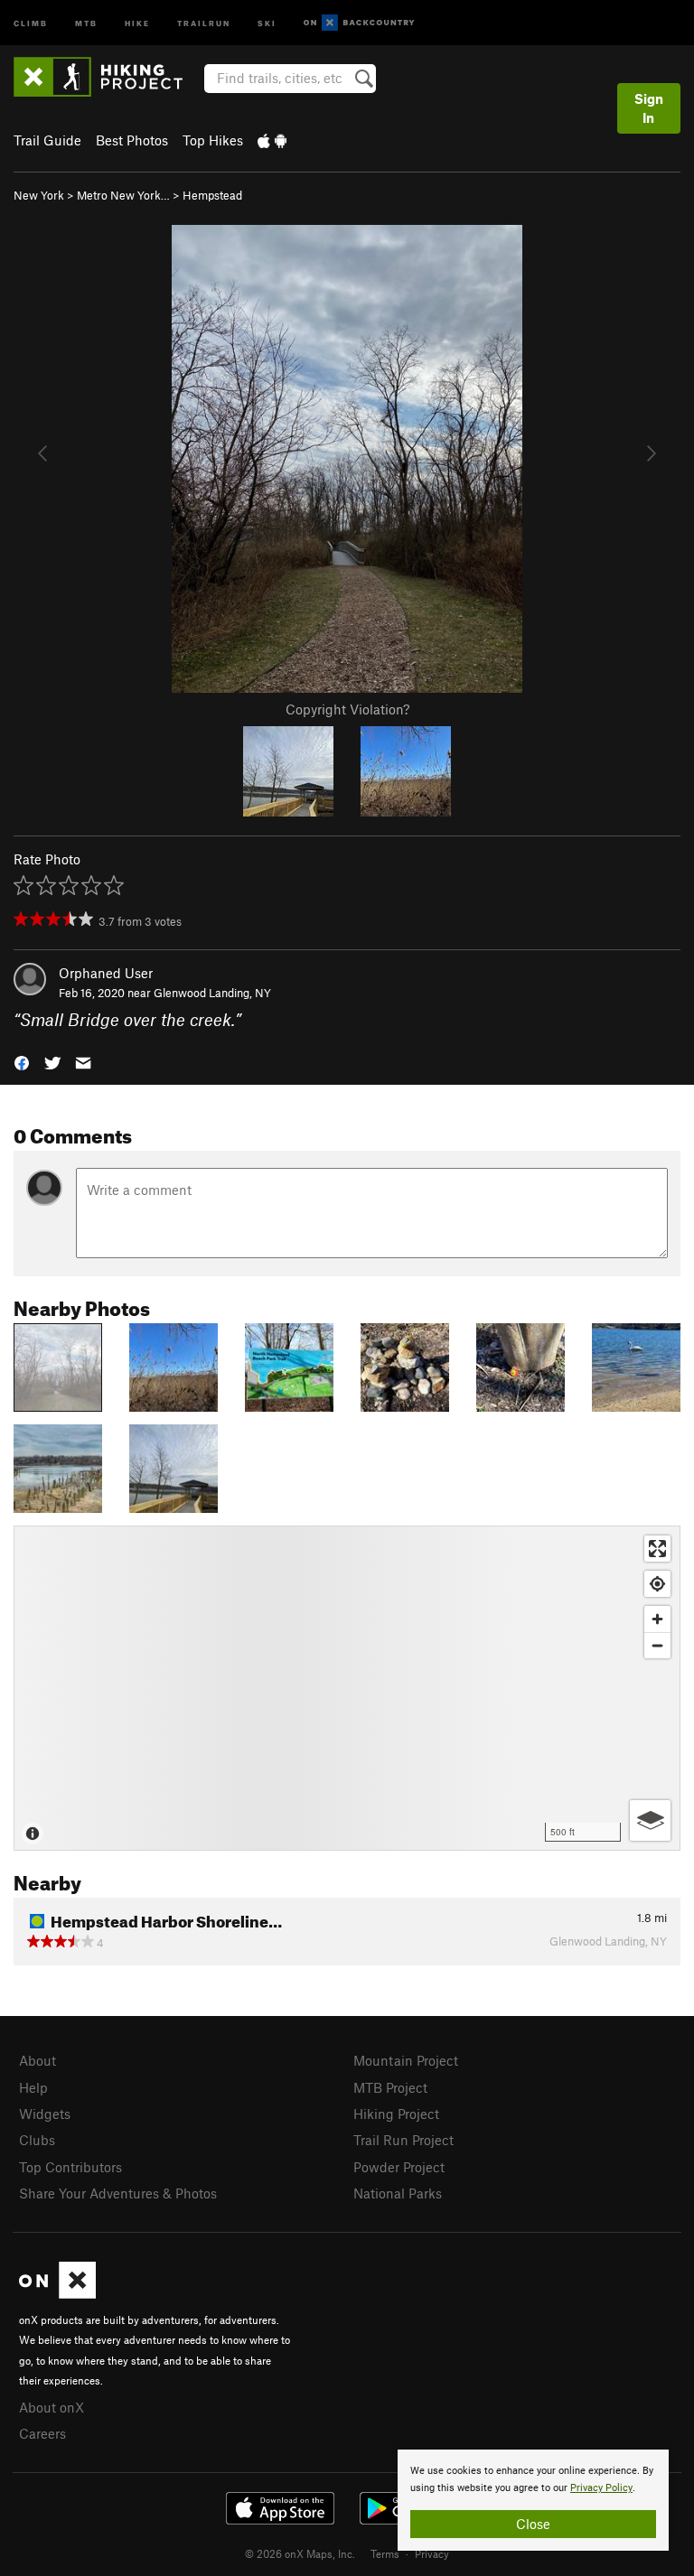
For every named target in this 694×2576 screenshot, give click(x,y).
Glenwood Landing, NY (212, 993)
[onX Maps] (57, 2293)
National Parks (398, 2193)
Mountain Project (406, 2060)
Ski (267, 22)
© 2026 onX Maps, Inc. (300, 2553)
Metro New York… (123, 195)
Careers (42, 2433)
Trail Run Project (403, 2140)
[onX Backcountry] (359, 23)
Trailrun (204, 22)
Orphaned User (106, 973)
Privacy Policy (601, 2488)
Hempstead (212, 195)
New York (39, 195)
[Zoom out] (657, 1645)
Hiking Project (396, 2114)
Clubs (37, 2140)
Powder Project (399, 2167)
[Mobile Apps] (272, 140)
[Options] (650, 1820)
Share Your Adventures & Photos (118, 2193)
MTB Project (390, 2087)
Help (33, 2087)
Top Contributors (70, 2167)
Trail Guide (47, 140)
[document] (533, 2500)
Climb (31, 22)
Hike (137, 22)
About (38, 2060)
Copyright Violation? (347, 709)
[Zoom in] (657, 1619)
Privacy (432, 2553)
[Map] (347, 1688)
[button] (22, 1062)
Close (533, 2524)
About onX (52, 2407)
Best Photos (132, 140)
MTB (86, 22)
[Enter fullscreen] (657, 1549)
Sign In (649, 108)
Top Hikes (213, 140)
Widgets (45, 2114)
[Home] (107, 77)
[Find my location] (657, 1584)
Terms (385, 2553)
